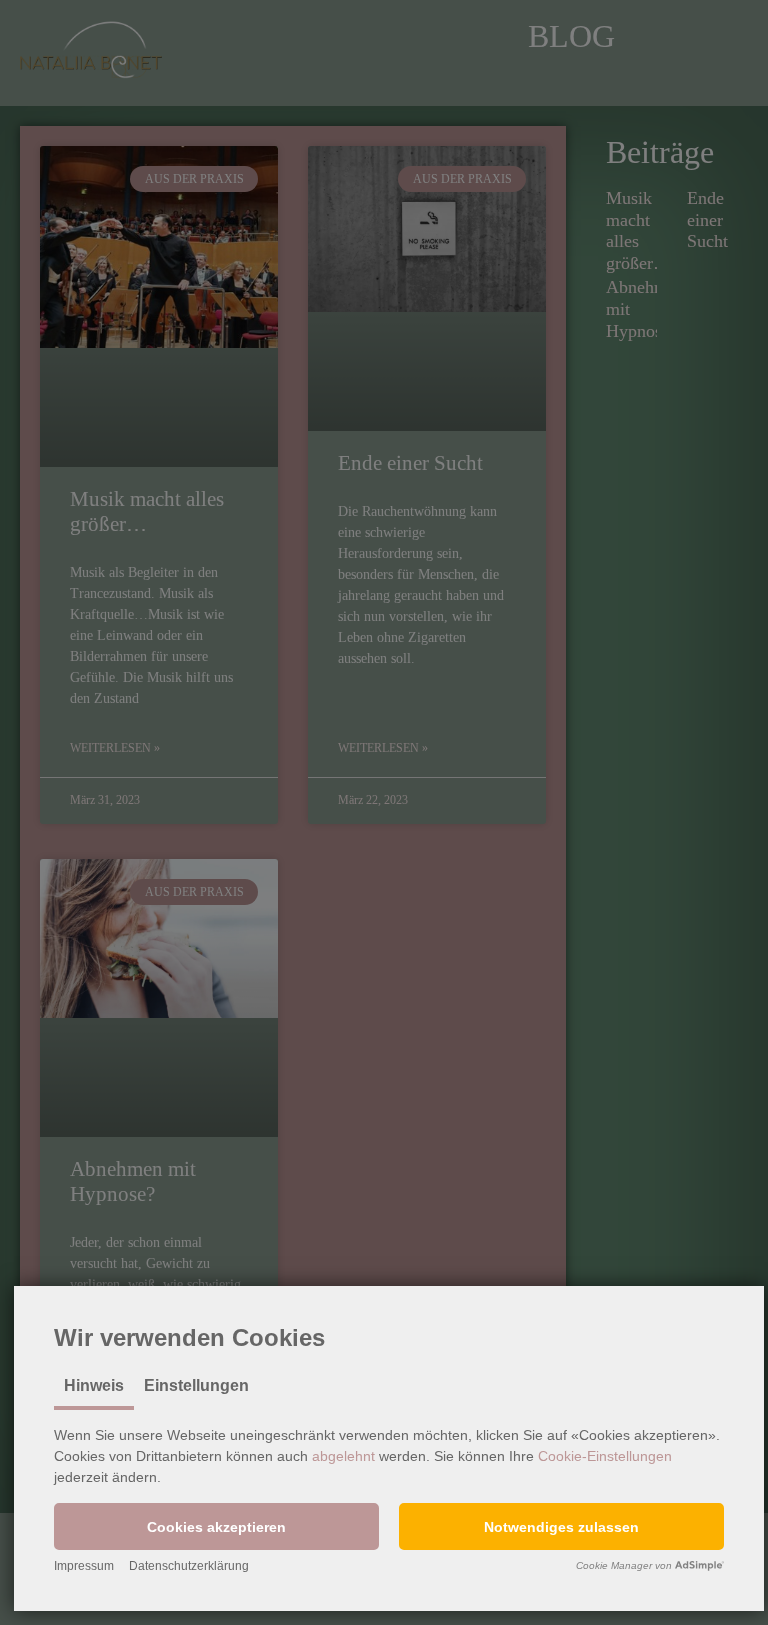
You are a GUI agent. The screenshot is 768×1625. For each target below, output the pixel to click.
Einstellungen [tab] (196, 1385)
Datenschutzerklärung (189, 1566)
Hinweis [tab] (94, 1385)
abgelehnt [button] (343, 1456)
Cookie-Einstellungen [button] (605, 1456)
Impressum (84, 1566)
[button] (216, 1526)
